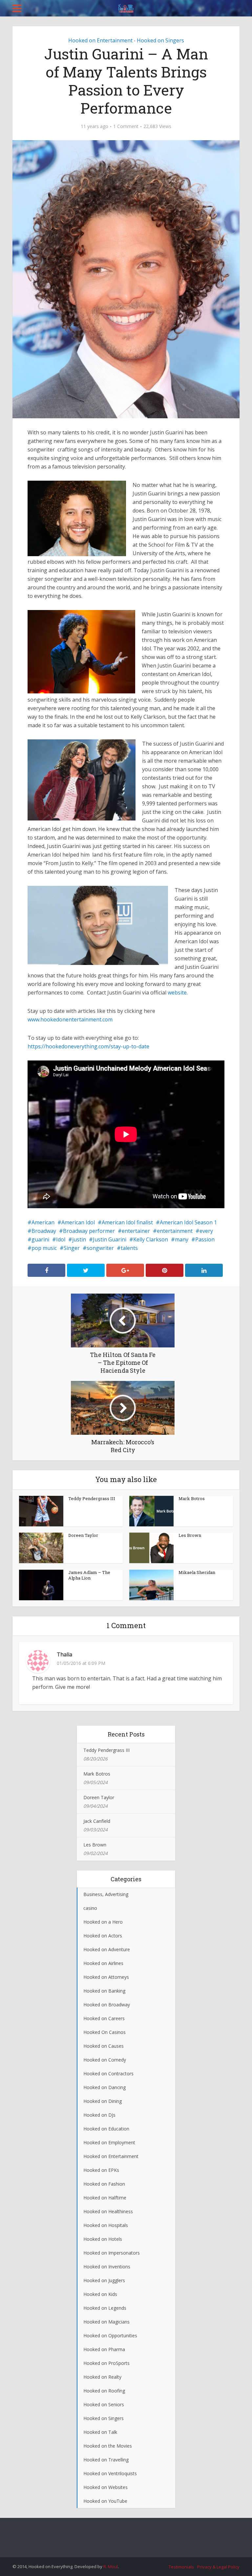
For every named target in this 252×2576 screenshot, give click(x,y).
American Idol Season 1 (188, 1222)
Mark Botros (192, 1498)
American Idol (78, 1222)
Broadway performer (89, 1231)
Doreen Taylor (83, 1535)
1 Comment (126, 126)
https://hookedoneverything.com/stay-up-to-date (88, 1046)
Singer (72, 1248)
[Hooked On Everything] (126, 7)
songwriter (100, 1248)
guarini (40, 1239)
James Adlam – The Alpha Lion (89, 1575)
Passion (205, 1239)
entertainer (136, 1231)
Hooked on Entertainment (100, 40)
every (206, 1231)
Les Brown (190, 1535)
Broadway (44, 1231)
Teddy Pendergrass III (92, 1498)
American (43, 1222)
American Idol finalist (127, 1222)
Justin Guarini (110, 1239)
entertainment (175, 1231)
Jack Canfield (97, 1821)
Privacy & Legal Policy (218, 2567)
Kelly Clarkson (151, 1239)
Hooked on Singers (160, 40)
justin (79, 1239)
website (177, 993)
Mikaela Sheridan (197, 1572)
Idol (61, 1239)
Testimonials (181, 2567)
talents (129, 1248)
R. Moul (111, 2566)
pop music (44, 1248)
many (182, 1239)
